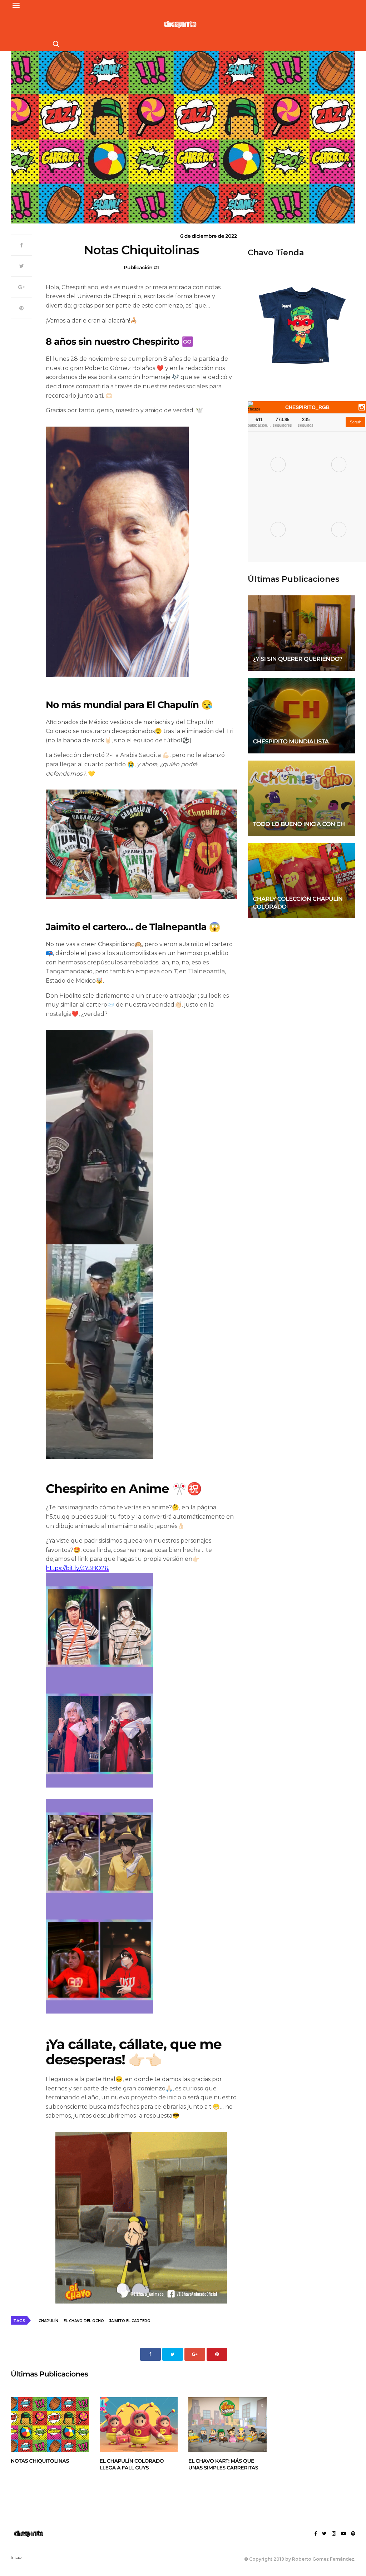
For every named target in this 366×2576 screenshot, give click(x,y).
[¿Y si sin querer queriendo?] (301, 633)
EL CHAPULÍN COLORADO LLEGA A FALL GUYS (132, 2464)
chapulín (48, 2321)
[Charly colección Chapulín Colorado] (301, 881)
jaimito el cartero (130, 2321)
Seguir (355, 422)
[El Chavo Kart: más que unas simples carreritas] (227, 2425)
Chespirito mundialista (291, 742)
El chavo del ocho (84, 2321)
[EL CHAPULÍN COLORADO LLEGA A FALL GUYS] (139, 2425)
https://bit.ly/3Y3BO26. (77, 1568)
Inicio (16, 2557)
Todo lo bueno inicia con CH (299, 824)
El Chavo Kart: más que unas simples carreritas (223, 2464)
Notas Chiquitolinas (40, 2461)
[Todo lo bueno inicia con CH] (301, 798)
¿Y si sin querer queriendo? (298, 659)
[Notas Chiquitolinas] (50, 2425)
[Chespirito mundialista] (301, 716)
